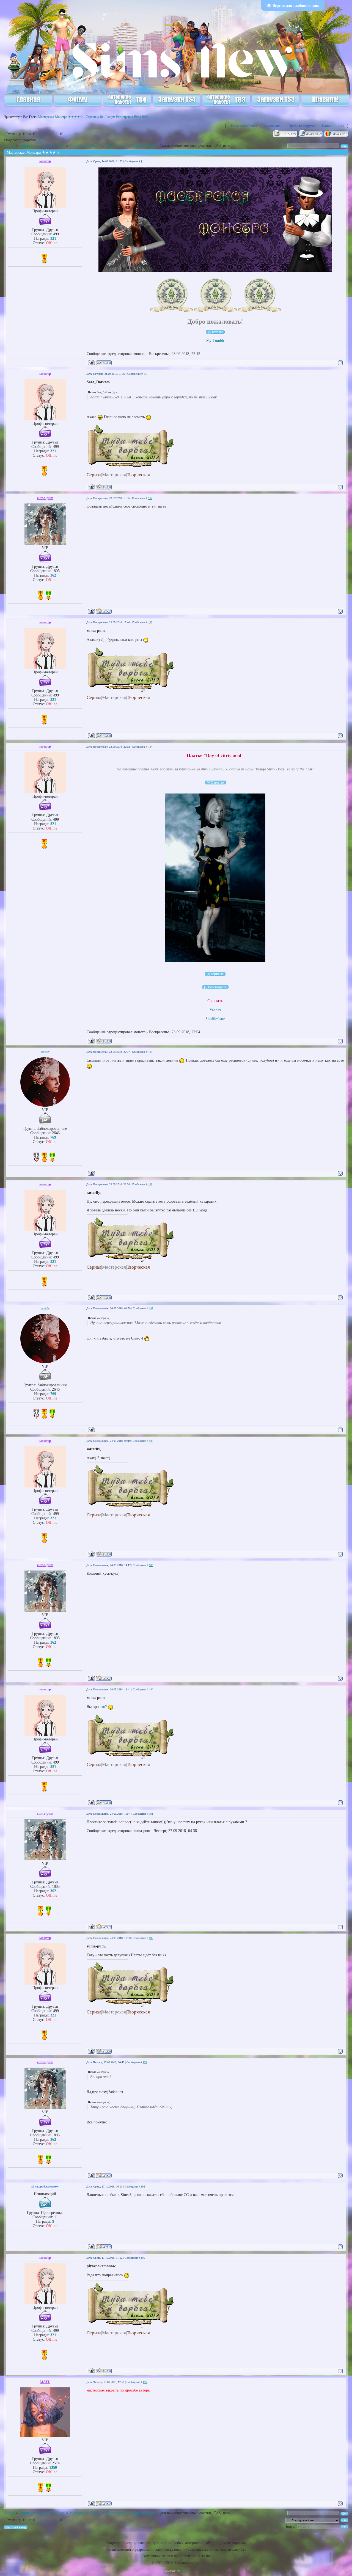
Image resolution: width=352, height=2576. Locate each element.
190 (151, 1689)
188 (151, 1441)
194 (143, 2187)
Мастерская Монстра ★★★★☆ (132, 146)
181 (146, 374)
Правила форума (302, 126)
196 (145, 2382)
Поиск (327, 126)
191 (151, 1814)
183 (150, 622)
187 (151, 1308)
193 (145, 2062)
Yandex (215, 1010)
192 (151, 1938)
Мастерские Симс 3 (85, 146)
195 (143, 2258)
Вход (137, 117)
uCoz (184, 2571)
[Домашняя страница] (104, 611)
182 (150, 498)
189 (151, 1565)
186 (150, 1184)
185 (150, 1052)
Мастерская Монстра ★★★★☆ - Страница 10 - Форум (77, 117)
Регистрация (125, 117)
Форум (9, 146)
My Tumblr (215, 341)
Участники (273, 126)
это (102, 1707)
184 (150, 747)
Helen (41, 140)
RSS (145, 117)
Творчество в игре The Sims (42, 146)
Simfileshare (215, 1019)
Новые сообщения (243, 126)
